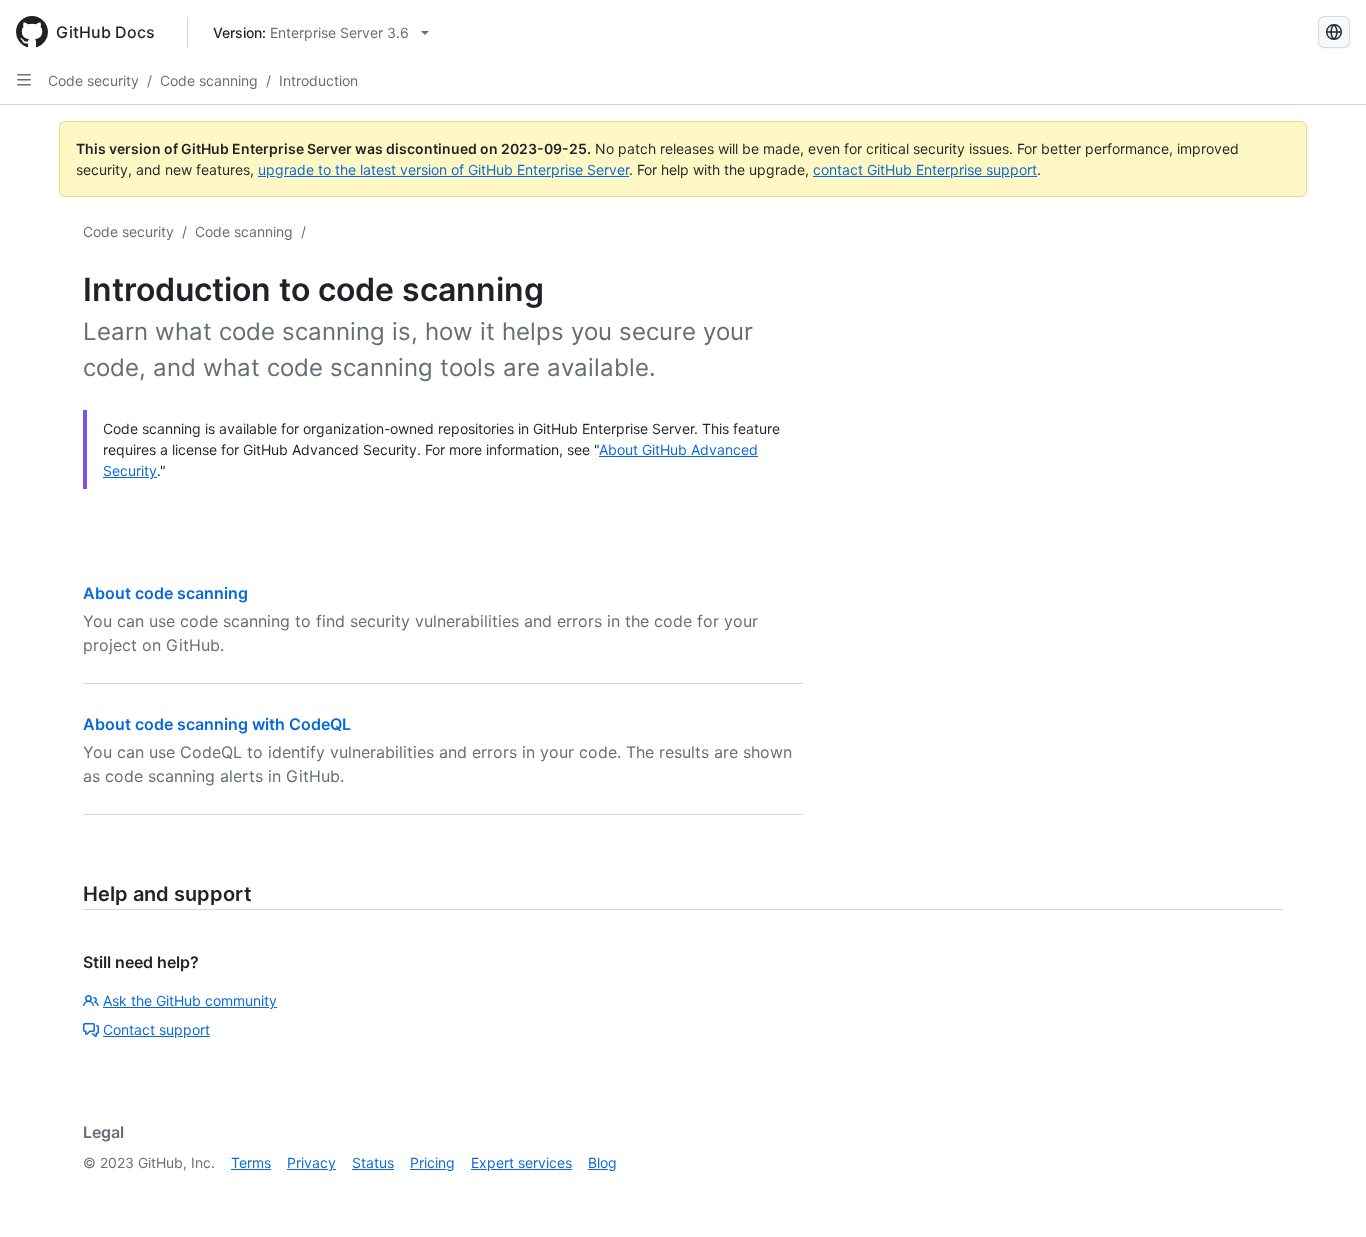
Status (373, 1162)
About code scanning (165, 593)
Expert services (521, 1162)
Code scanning (209, 80)
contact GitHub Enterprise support (925, 169)
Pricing (432, 1162)
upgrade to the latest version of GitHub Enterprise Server (443, 169)
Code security (93, 80)
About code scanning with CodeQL (217, 724)
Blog (602, 1162)
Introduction (318, 80)
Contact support (156, 1029)
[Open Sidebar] (24, 80)
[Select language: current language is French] (1334, 32)
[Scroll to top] (1322, 1193)
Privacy (311, 1162)
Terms (251, 1162)
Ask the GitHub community (190, 1000)
